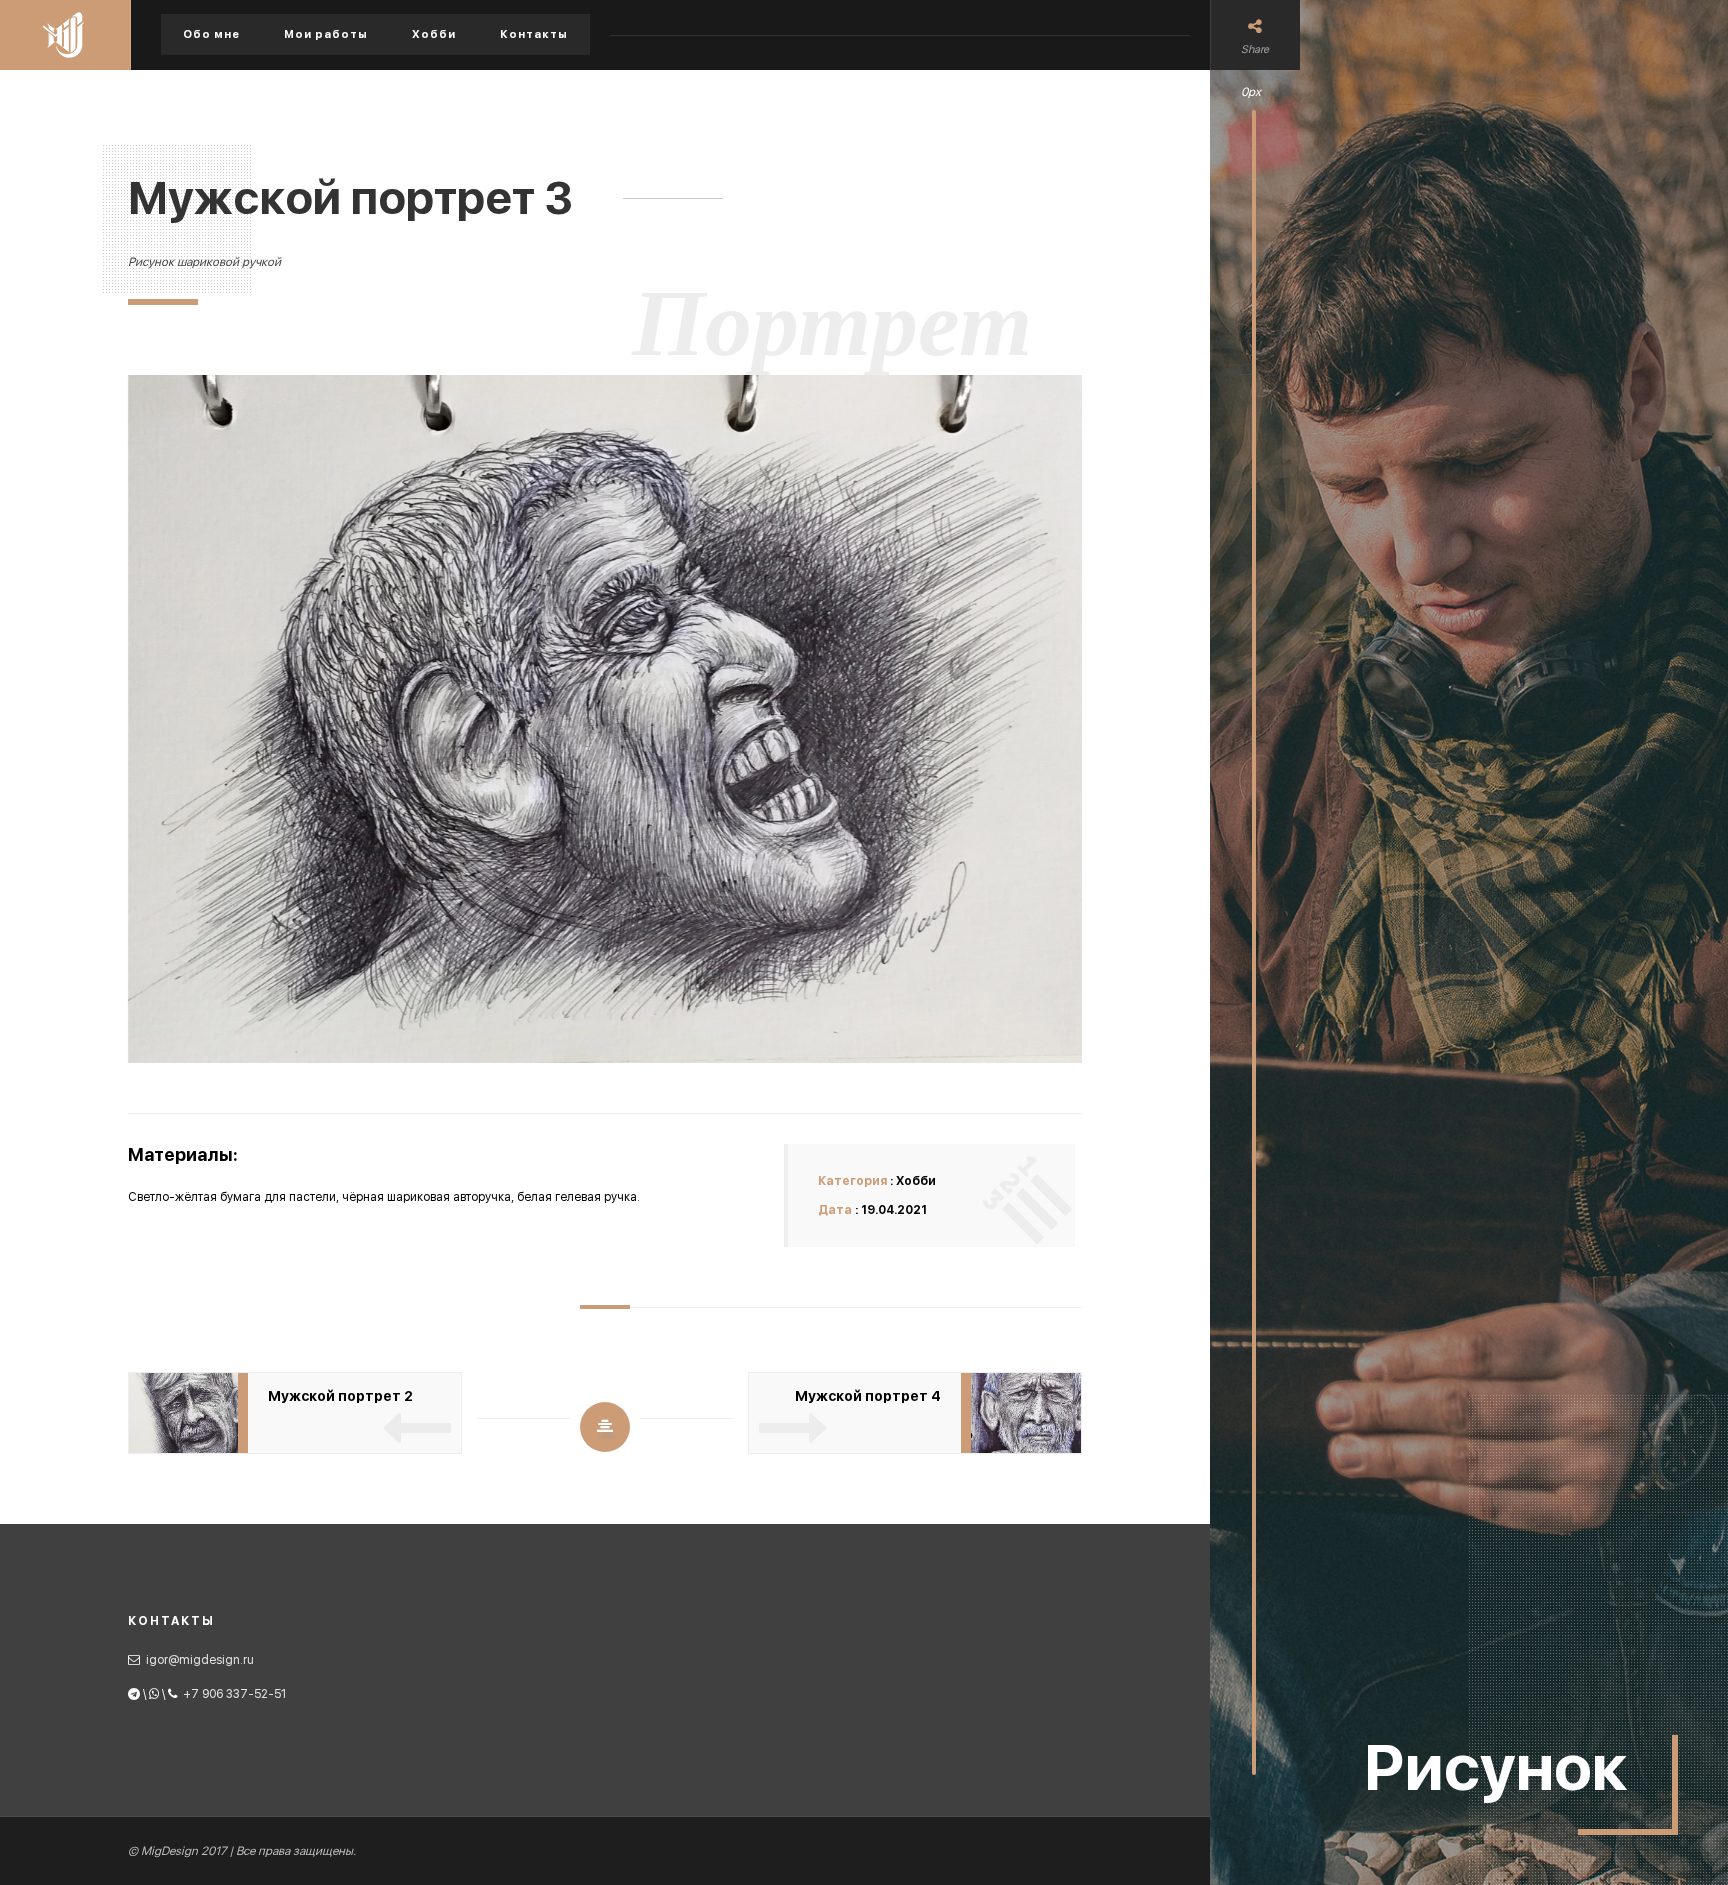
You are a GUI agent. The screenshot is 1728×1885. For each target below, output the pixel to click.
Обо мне (211, 34)
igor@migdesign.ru (200, 1660)
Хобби (434, 34)
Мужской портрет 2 (340, 1396)
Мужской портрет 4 (868, 1396)
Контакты (534, 34)
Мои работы (326, 34)
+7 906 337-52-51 (234, 1694)
